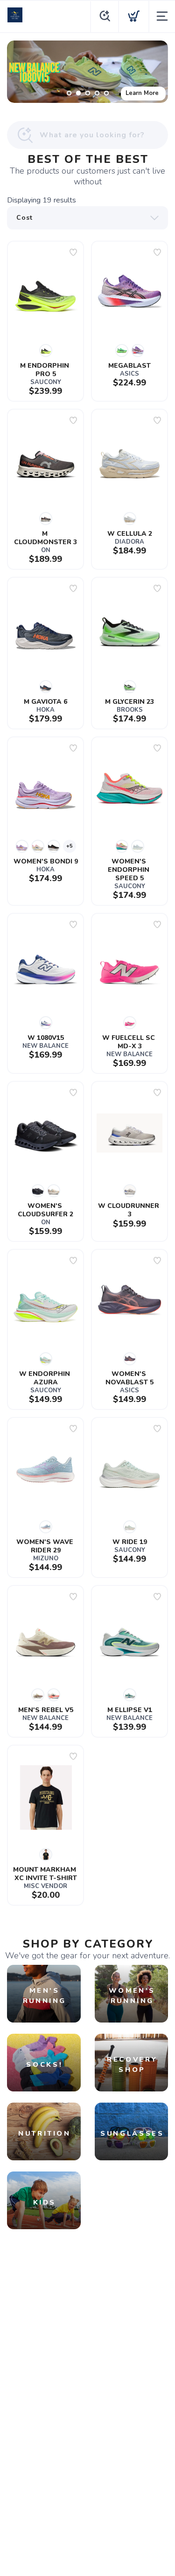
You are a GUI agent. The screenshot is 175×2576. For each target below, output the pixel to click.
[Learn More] (87, 72)
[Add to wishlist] (73, 252)
